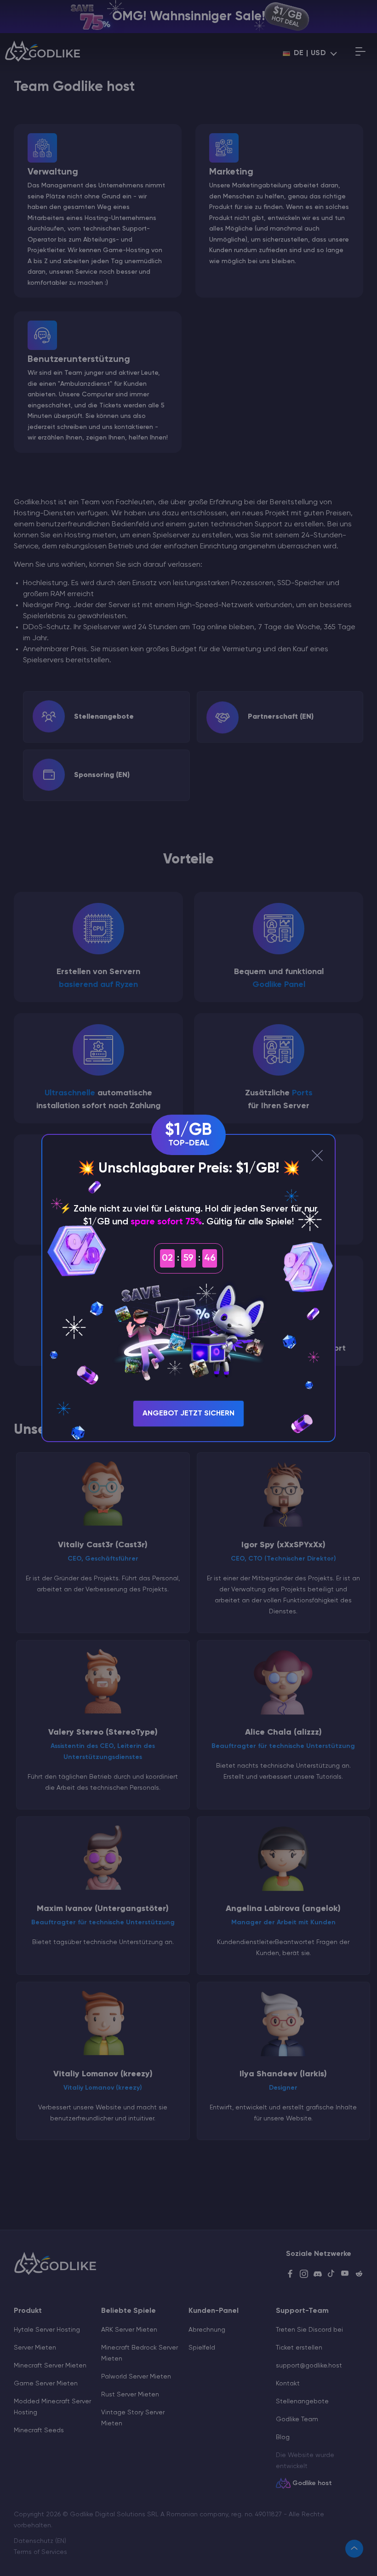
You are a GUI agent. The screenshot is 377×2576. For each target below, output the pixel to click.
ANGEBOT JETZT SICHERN (188, 1414)
